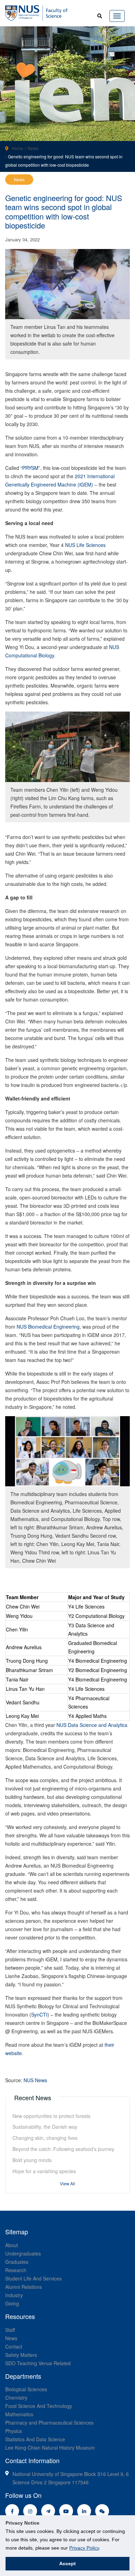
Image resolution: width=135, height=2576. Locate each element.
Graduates (17, 2262)
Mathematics (19, 2414)
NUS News (35, 2080)
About (12, 2245)
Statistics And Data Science (35, 2439)
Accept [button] (67, 2563)
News (33, 148)
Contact (14, 2346)
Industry (14, 2295)
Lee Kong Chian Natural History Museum (50, 2448)
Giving (12, 2303)
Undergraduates (23, 2253)
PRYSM (30, 468)
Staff (10, 2330)
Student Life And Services (33, 2278)
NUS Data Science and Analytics (92, 1725)
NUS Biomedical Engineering (48, 1327)
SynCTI (39, 2014)
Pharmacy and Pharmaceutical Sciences (49, 2423)
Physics (13, 2431)
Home (17, 148)
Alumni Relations (24, 2287)
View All (67, 2183)
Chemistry (16, 2398)
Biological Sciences (26, 2389)
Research (16, 2270)
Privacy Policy (84, 2548)
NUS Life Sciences (85, 545)
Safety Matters (21, 2355)
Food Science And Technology (39, 2406)
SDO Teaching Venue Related (38, 2363)
